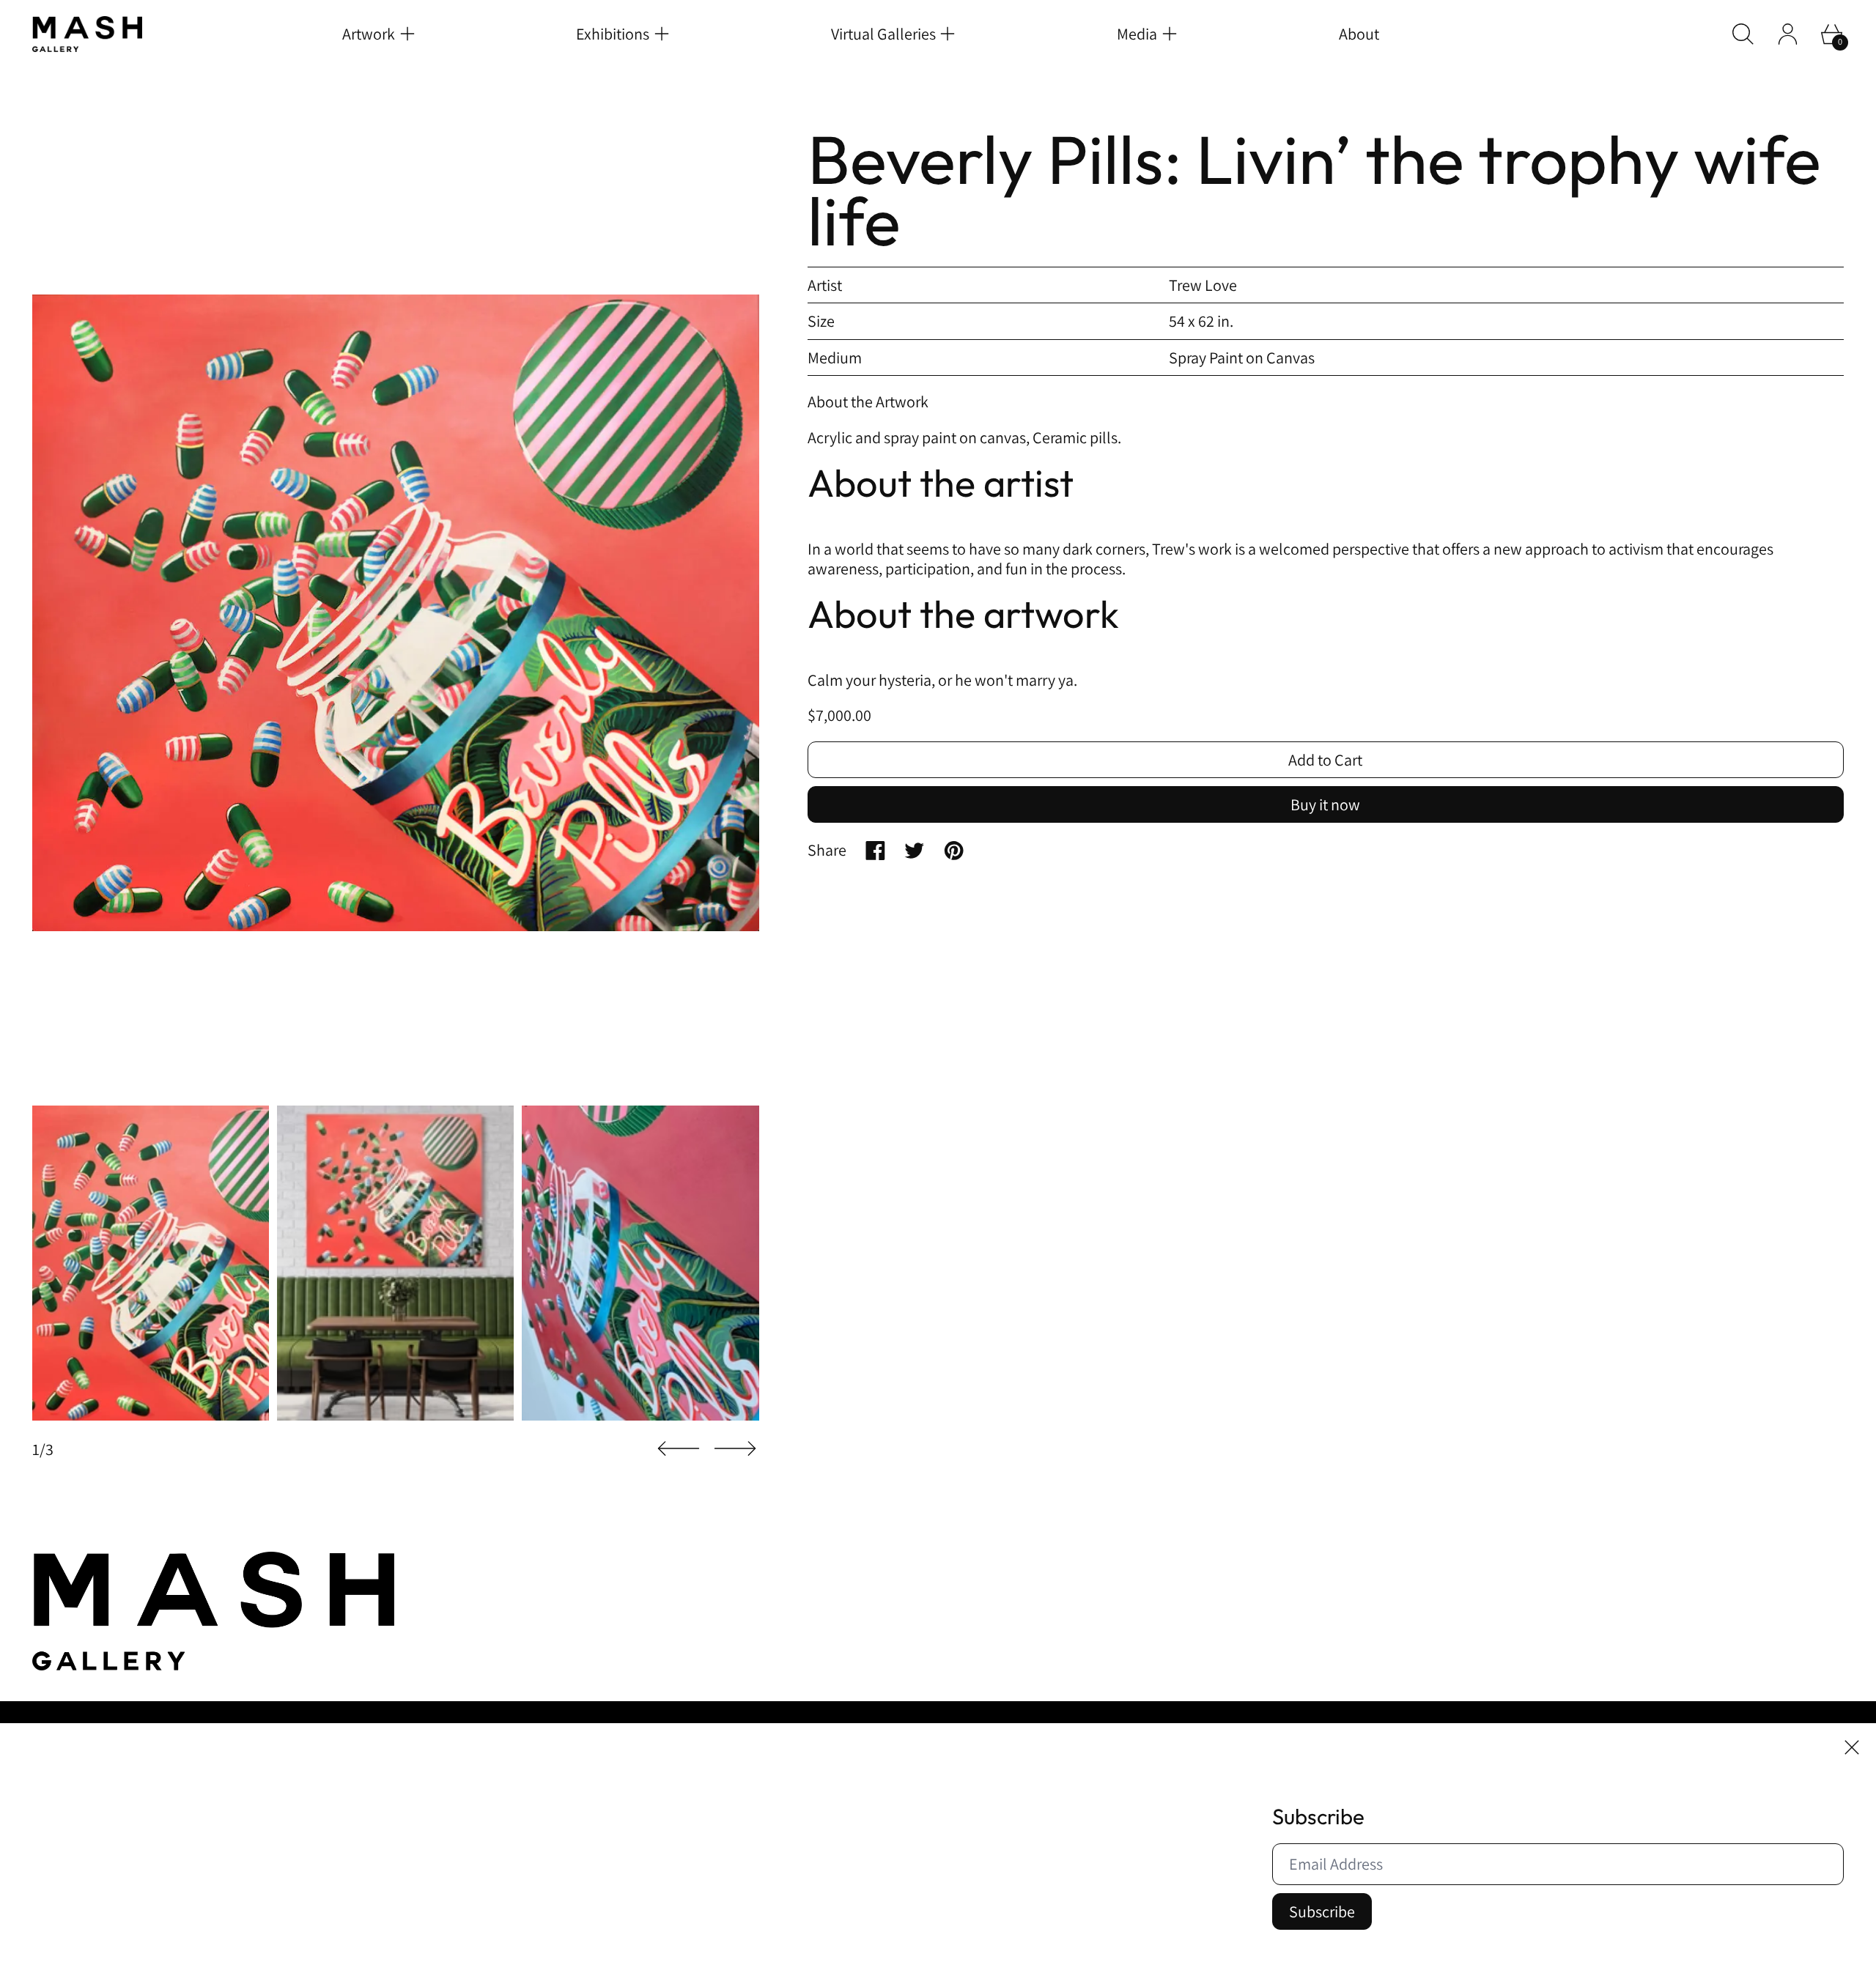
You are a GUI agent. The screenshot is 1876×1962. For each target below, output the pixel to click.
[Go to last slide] (679, 1449)
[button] (1743, 34)
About (1359, 34)
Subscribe (1322, 1911)
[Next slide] (735, 1449)
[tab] (151, 1263)
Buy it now (1325, 804)
